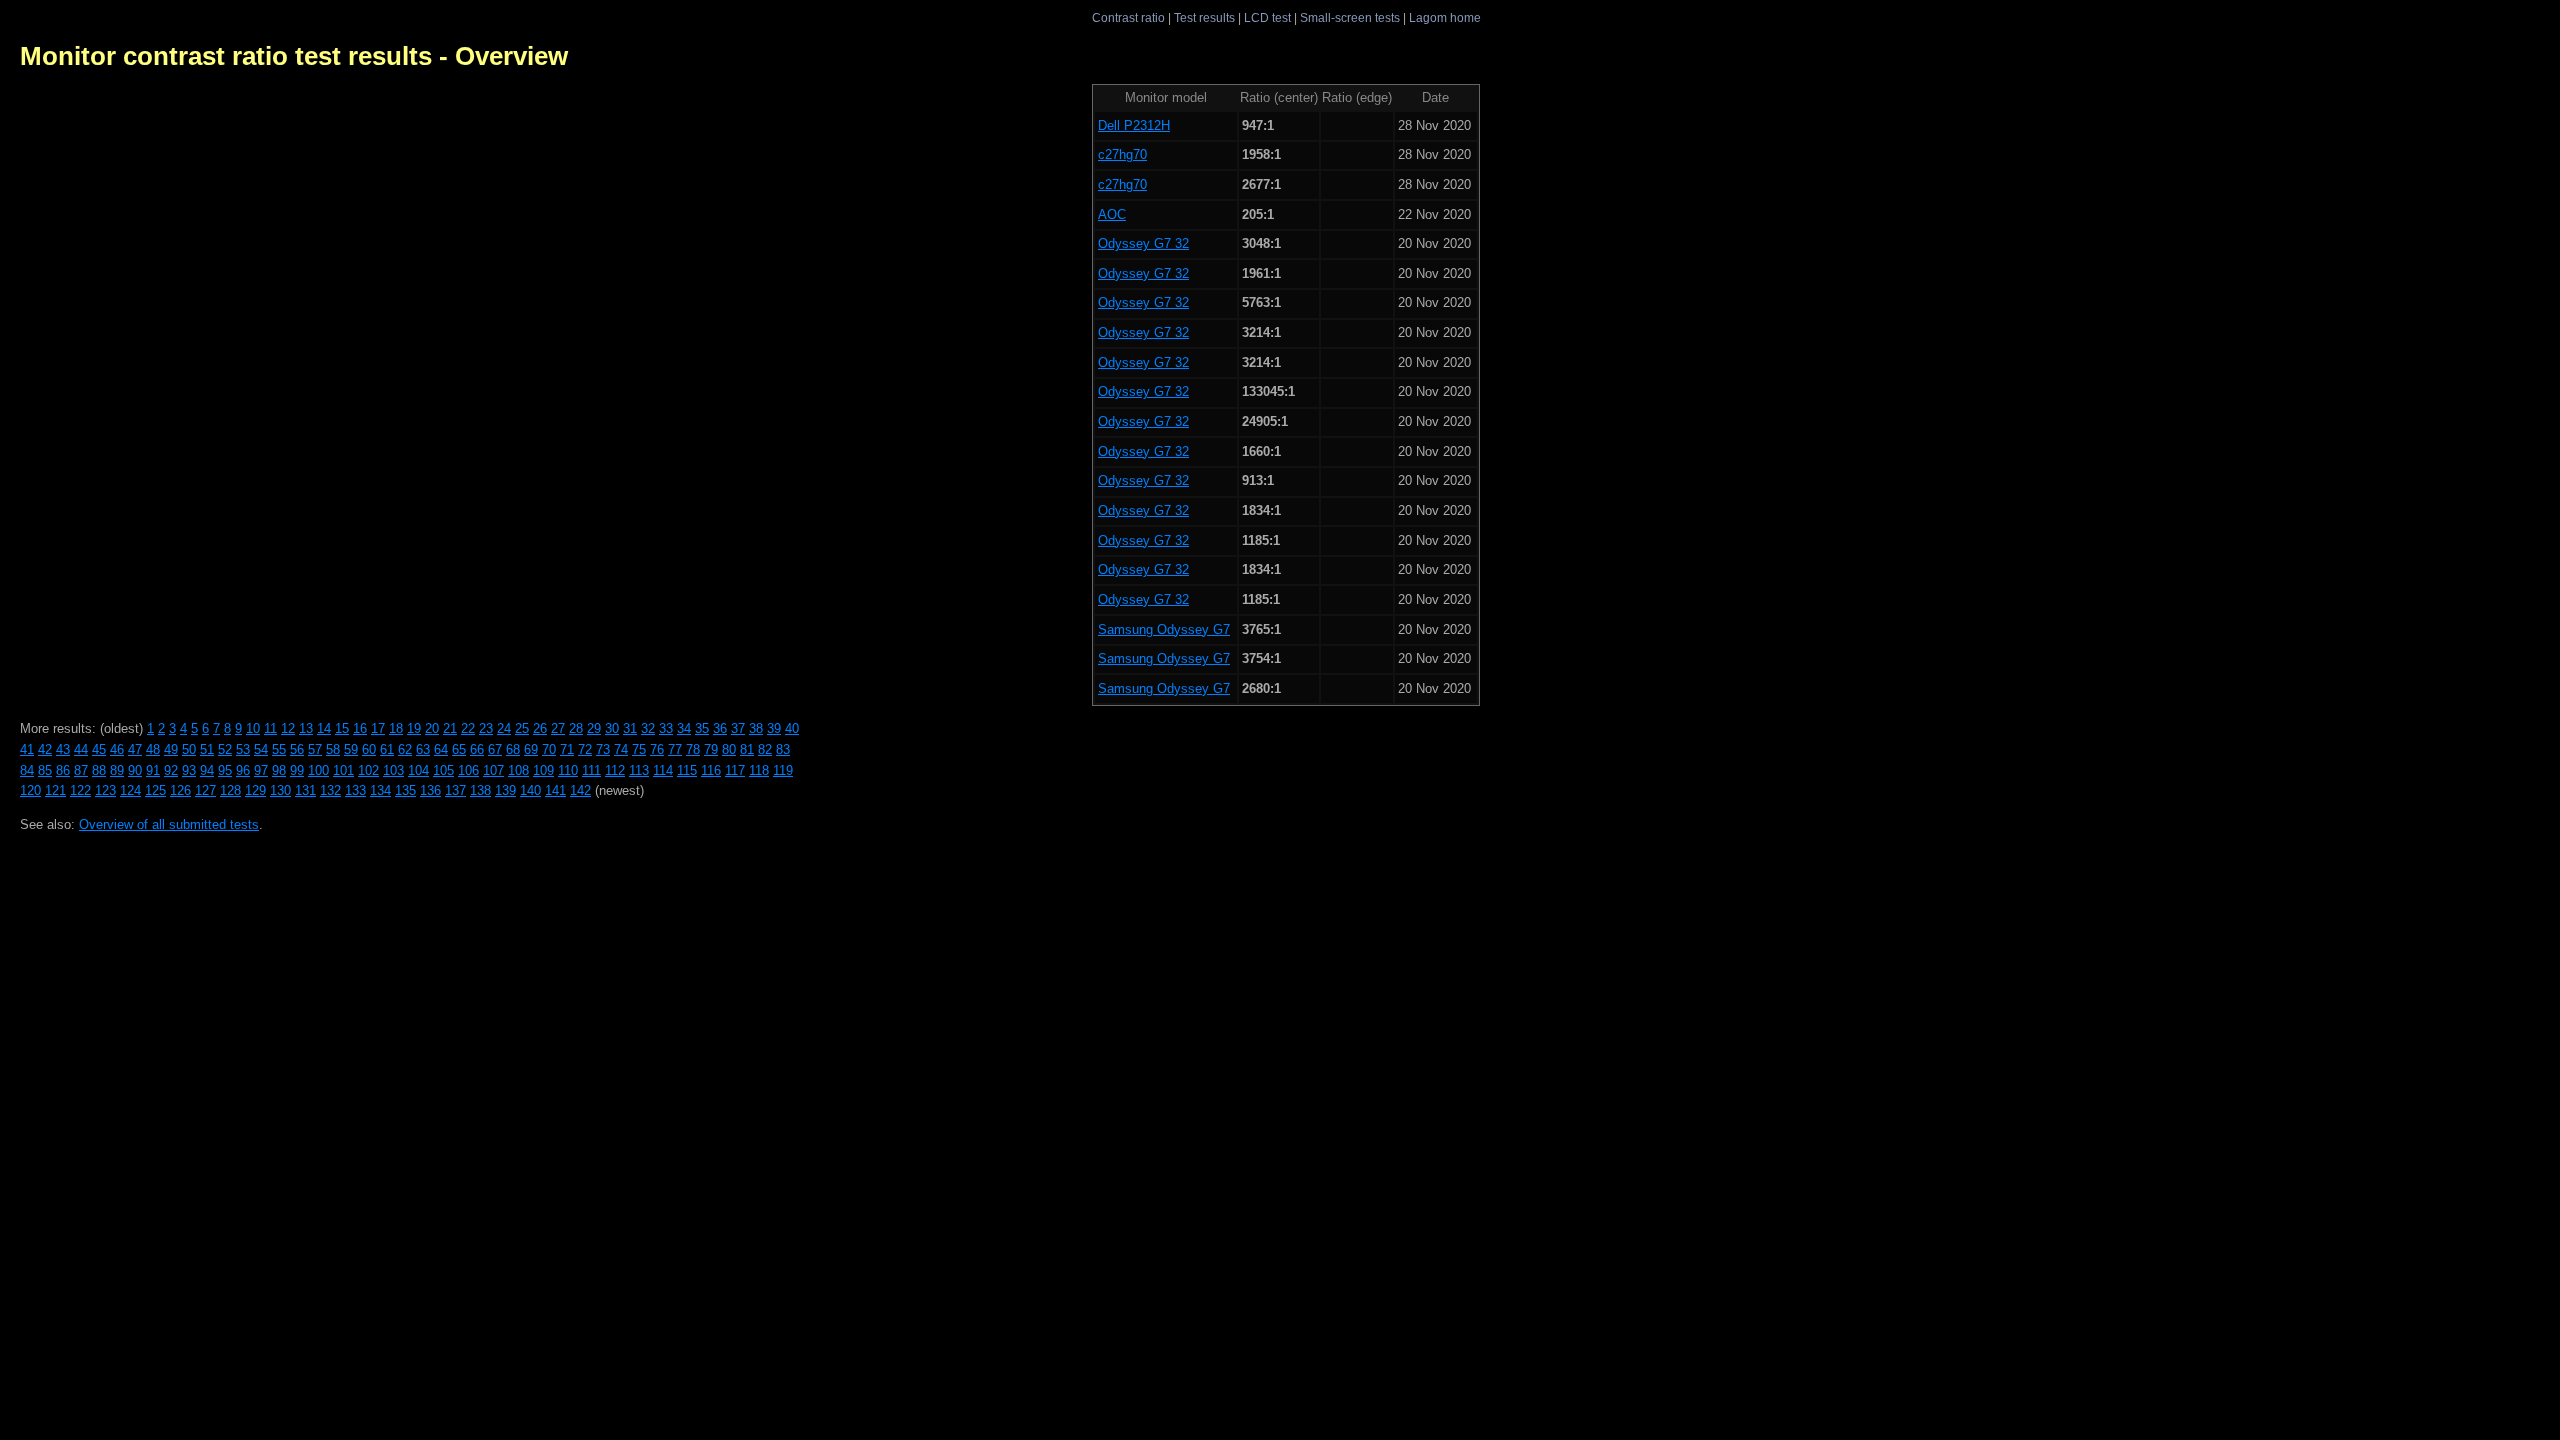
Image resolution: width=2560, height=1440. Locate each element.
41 (27, 749)
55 (279, 749)
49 (171, 749)
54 (261, 749)
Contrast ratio (1128, 17)
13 (306, 728)
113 (639, 770)
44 (81, 749)
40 (792, 728)
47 (135, 749)
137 (455, 790)
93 (189, 770)
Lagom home (1445, 17)
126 (180, 790)
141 (555, 790)
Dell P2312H (1134, 125)
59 (351, 749)
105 (443, 770)
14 (324, 728)
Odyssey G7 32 (1143, 243)
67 (495, 749)
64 (441, 749)
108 (518, 770)
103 (393, 770)
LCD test (1267, 17)
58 (333, 749)
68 (513, 749)
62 (405, 749)
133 (355, 790)
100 (318, 770)
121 (55, 790)
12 (288, 728)
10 (253, 728)
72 (585, 749)
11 (270, 728)
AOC (1112, 214)
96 (243, 770)
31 (630, 728)
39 (774, 728)
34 (684, 728)
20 (432, 728)
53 (243, 749)
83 (783, 749)
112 (615, 770)
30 (612, 728)
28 (576, 728)
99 (297, 770)
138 (480, 790)
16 (360, 728)
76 (657, 749)
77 (675, 749)
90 (135, 770)
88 (99, 770)
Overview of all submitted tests (169, 824)
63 (423, 749)
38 (756, 728)
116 (711, 770)
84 (27, 770)
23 (486, 728)
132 (330, 790)
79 (711, 749)
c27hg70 (1122, 154)
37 (738, 728)
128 (230, 790)
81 (747, 749)
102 (368, 770)
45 (99, 749)
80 (729, 749)
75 (639, 749)
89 (117, 770)
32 (648, 728)
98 (279, 770)
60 (369, 749)
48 (153, 749)
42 (45, 749)
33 (666, 728)
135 (405, 790)
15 (342, 728)
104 (418, 770)
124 (130, 790)
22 (468, 728)
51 (207, 749)
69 (531, 749)
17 (378, 728)
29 (594, 728)
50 (189, 749)
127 (205, 790)
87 (81, 770)
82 (765, 749)
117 (735, 770)
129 (255, 790)
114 (663, 770)
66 (477, 749)
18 (396, 728)
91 (153, 770)
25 (522, 728)
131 (305, 790)
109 (543, 770)
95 (225, 770)
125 (155, 790)
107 (493, 770)
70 (549, 749)
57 (315, 749)
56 (297, 749)
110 (568, 770)
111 (591, 770)
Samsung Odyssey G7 (1164, 629)
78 (693, 749)
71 (567, 749)
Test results (1204, 17)
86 (63, 770)
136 (430, 790)
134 (380, 790)
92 (171, 770)
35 (702, 728)
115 (687, 770)
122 (80, 790)
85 (45, 770)
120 (30, 790)
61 (387, 749)
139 (505, 790)
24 (504, 728)
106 (468, 770)
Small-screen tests (1350, 17)
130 (280, 790)
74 (621, 749)
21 (450, 728)
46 (117, 749)
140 (530, 790)
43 (63, 749)
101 (343, 770)
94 (207, 770)
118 (759, 770)
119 (783, 770)
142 (580, 790)
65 (459, 749)
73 (603, 749)
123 (105, 790)
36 (720, 728)
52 (225, 749)
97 (261, 770)
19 (414, 728)
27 (558, 728)
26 (540, 728)
